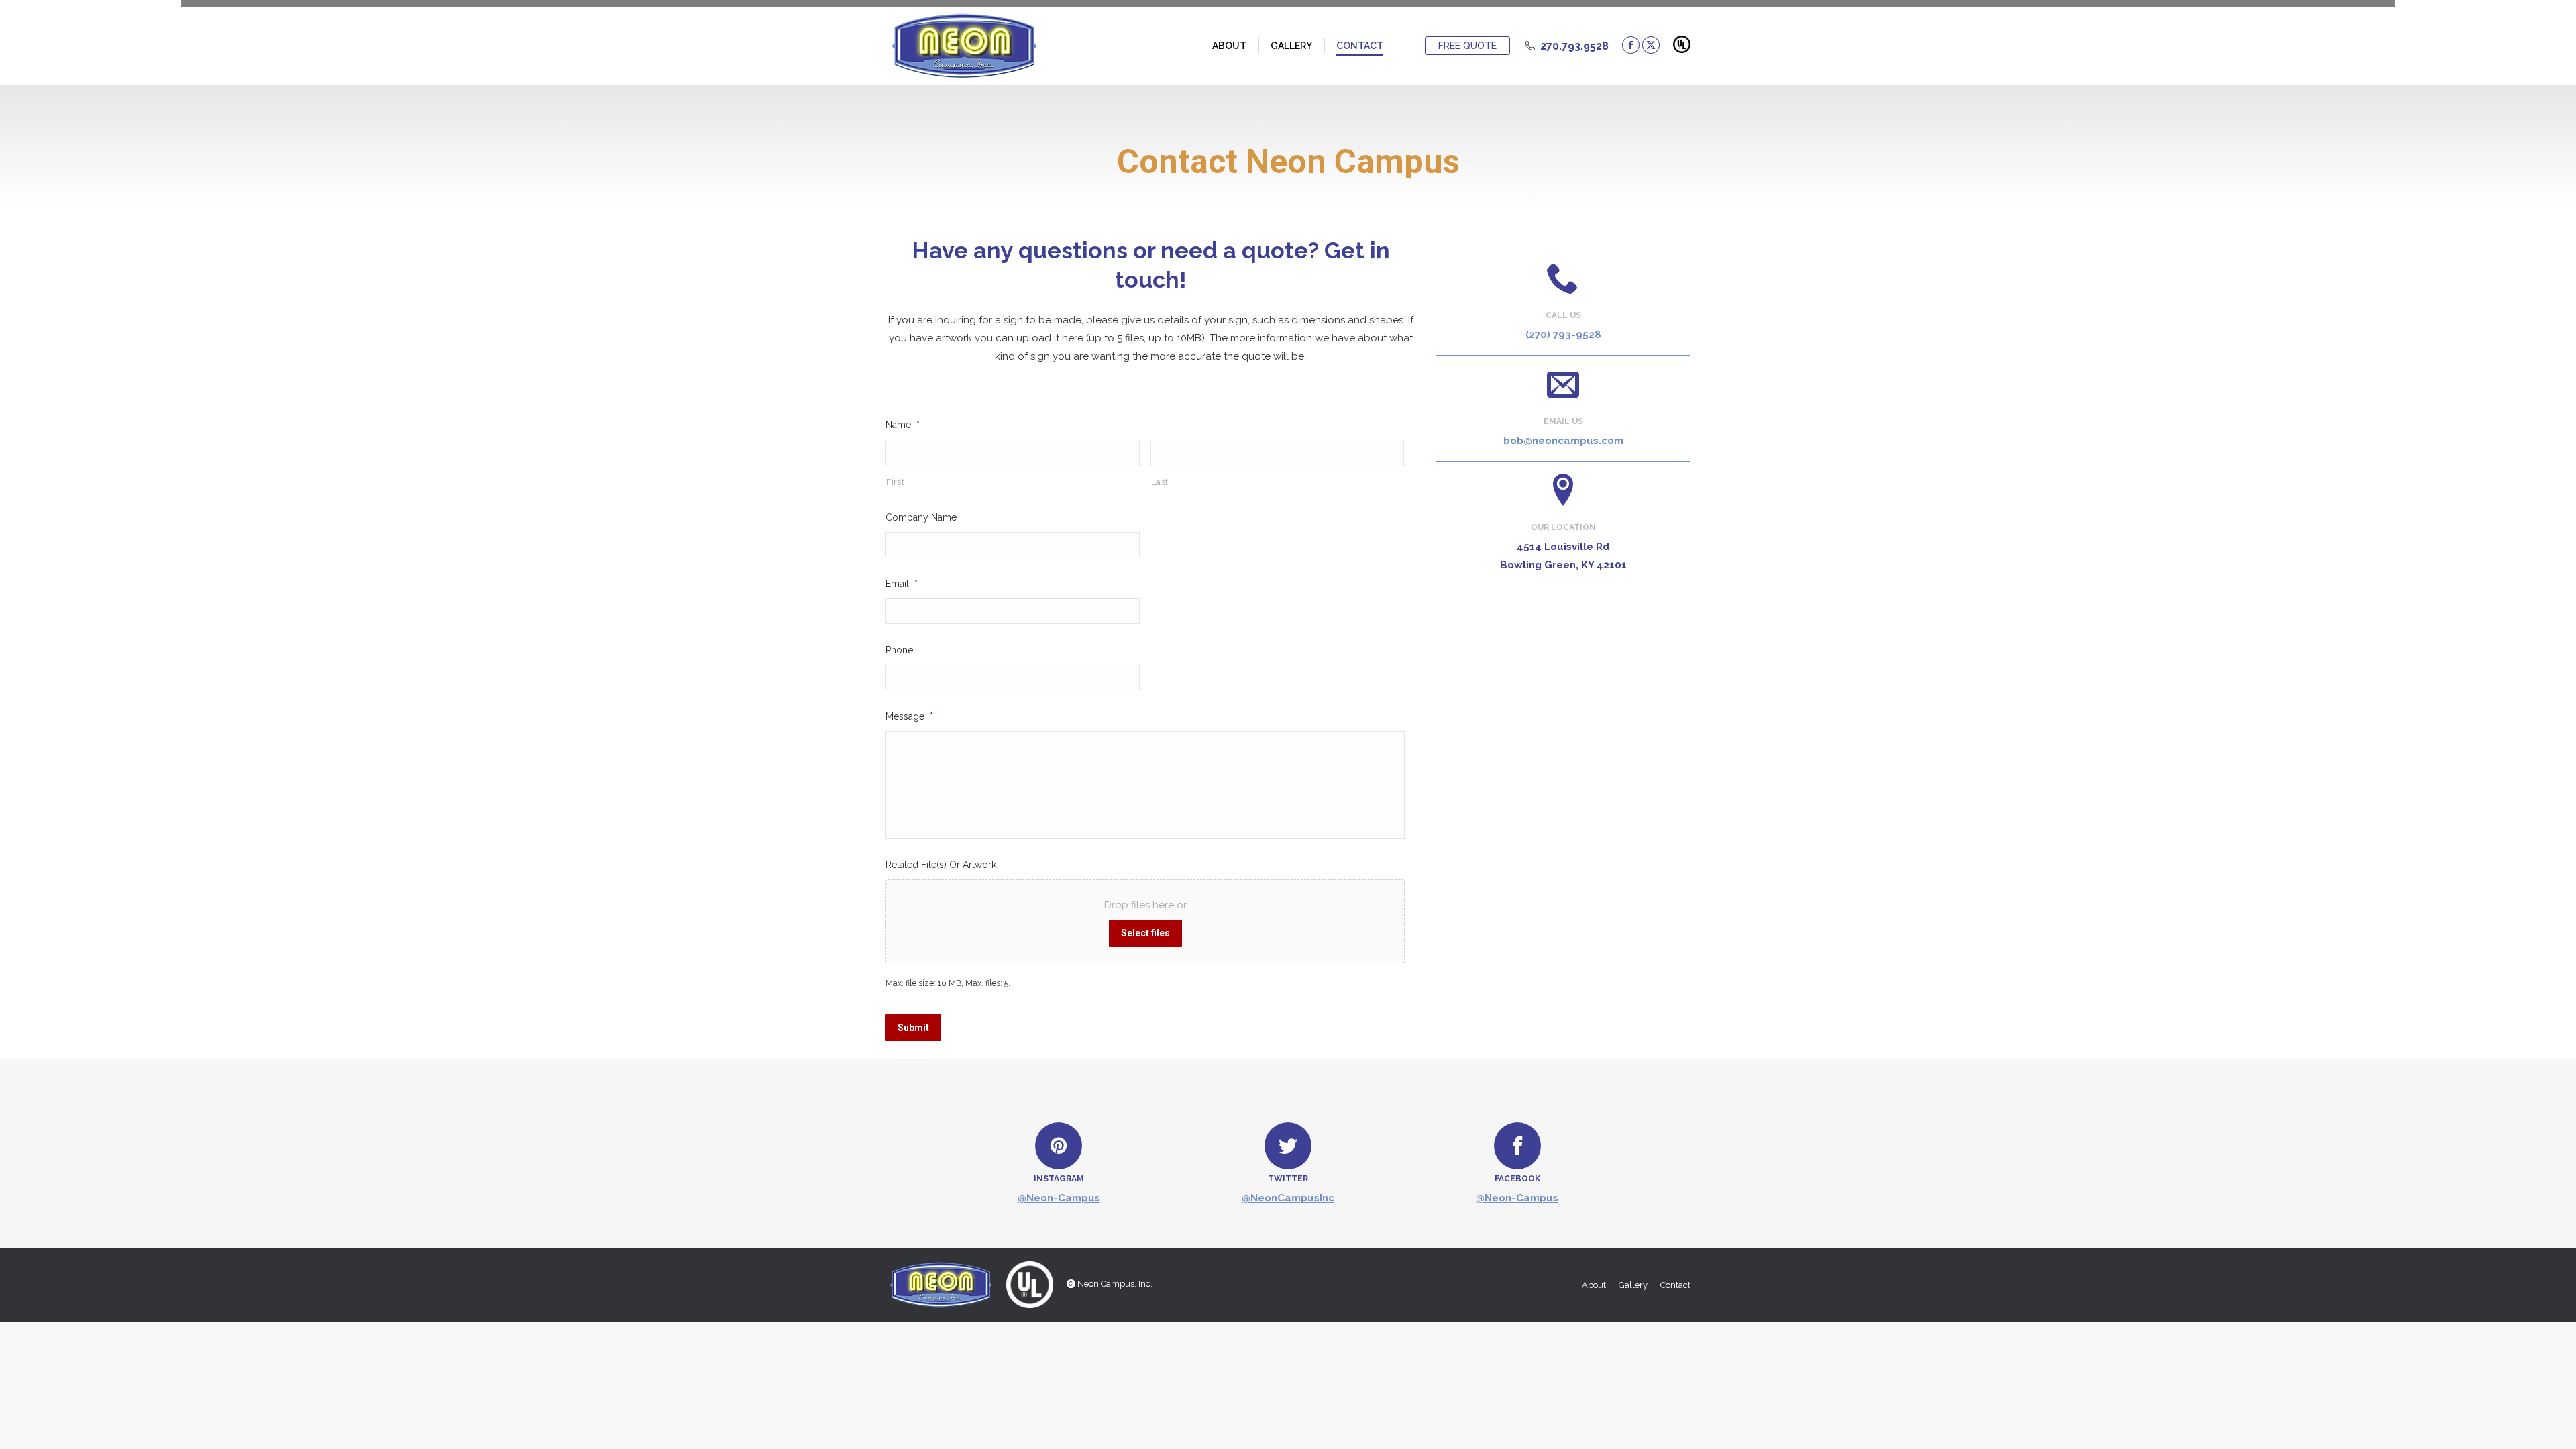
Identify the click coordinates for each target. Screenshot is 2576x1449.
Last (1160, 482)
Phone (899, 650)
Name (903, 425)
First (895, 482)
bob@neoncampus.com (1563, 441)
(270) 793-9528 (1563, 335)
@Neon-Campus (1059, 1198)
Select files (1145, 933)
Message (909, 716)
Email (902, 584)
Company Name (921, 517)
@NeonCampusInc (1288, 1198)
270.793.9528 (1574, 46)
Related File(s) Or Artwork (941, 865)
